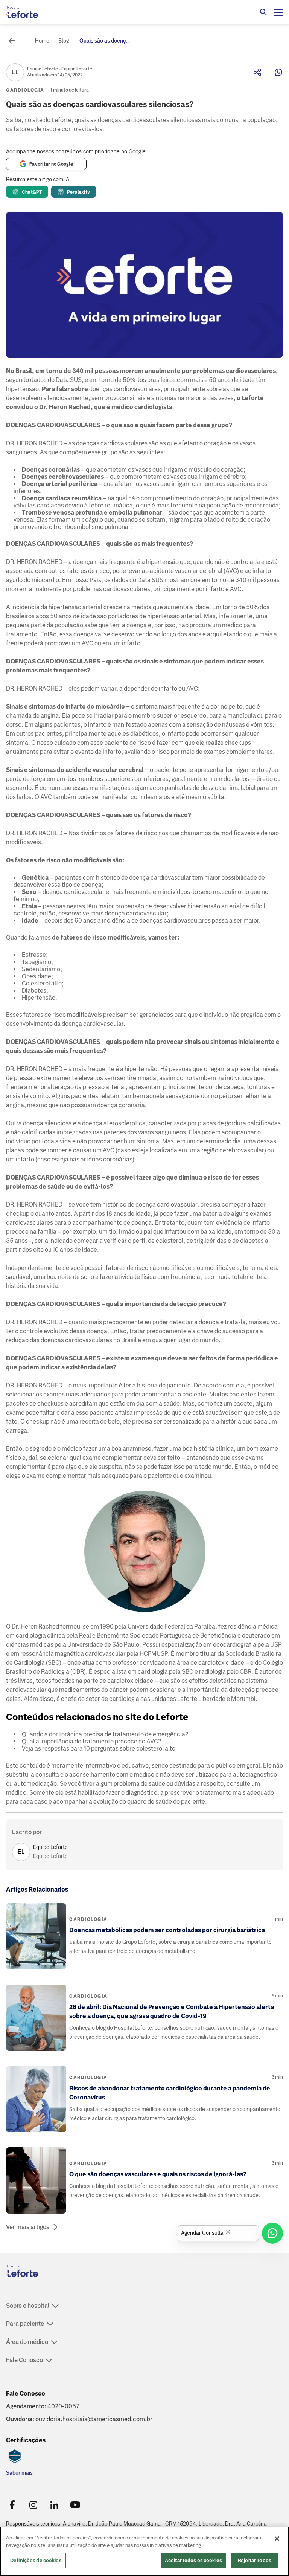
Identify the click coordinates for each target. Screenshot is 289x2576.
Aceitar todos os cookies (193, 2560)
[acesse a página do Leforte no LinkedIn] (54, 2505)
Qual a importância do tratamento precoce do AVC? (92, 1741)
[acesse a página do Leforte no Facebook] (12, 2505)
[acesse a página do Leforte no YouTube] (75, 2505)
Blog (64, 41)
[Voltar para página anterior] (12, 41)
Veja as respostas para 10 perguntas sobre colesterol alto (99, 1749)
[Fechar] (277, 2539)
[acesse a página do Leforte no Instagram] (33, 2505)
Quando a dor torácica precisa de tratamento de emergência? (105, 1734)
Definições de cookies (36, 2560)
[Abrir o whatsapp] (272, 2233)
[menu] (278, 12)
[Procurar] (263, 12)
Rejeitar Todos (255, 2560)
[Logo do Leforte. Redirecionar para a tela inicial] (36, 12)
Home (42, 41)
